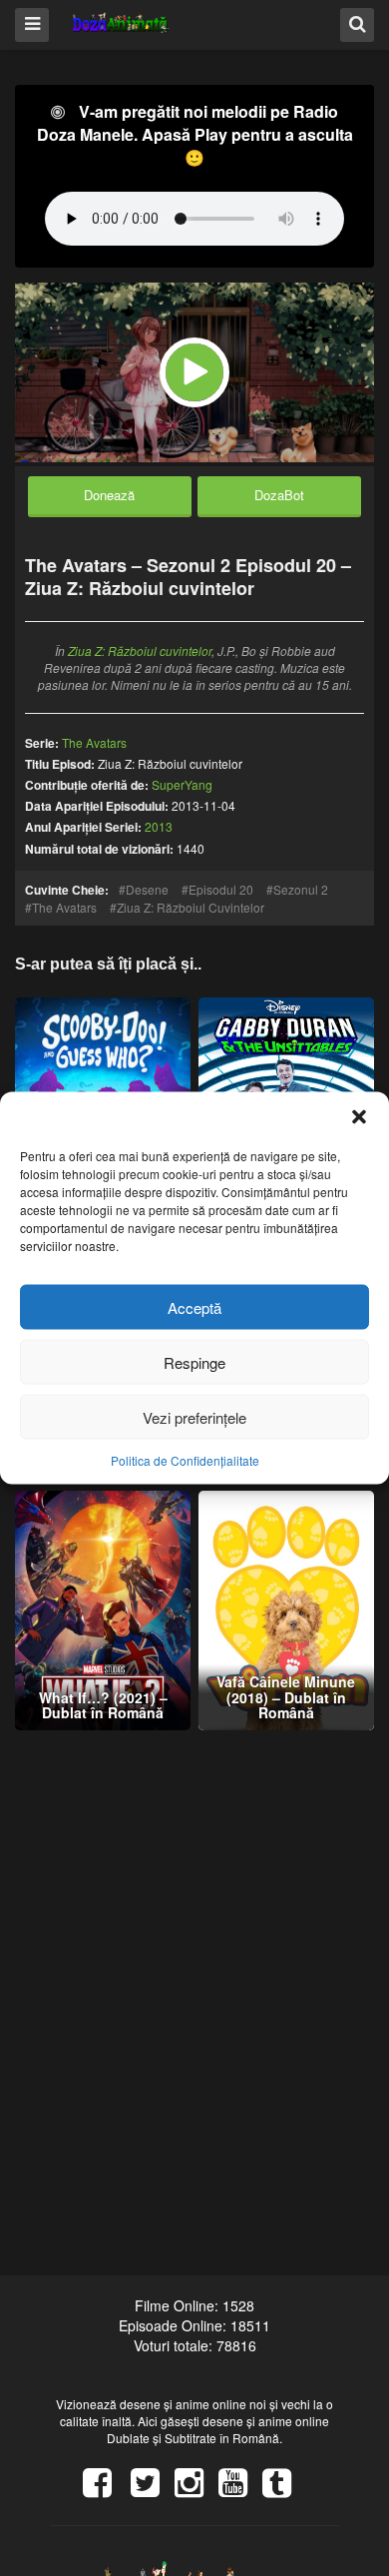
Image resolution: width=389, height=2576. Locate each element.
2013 (159, 826)
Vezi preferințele (194, 1416)
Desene (147, 889)
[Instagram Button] (196, 2489)
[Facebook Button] (105, 2489)
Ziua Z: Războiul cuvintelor (140, 650)
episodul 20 (221, 889)
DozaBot (279, 495)
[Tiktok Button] (284, 2489)
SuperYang (182, 784)
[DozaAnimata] (121, 23)
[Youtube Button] (240, 2489)
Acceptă (194, 1306)
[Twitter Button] (153, 2489)
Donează (109, 495)
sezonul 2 (301, 889)
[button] (359, 1117)
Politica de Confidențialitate (185, 1460)
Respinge (194, 1361)
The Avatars (64, 907)
